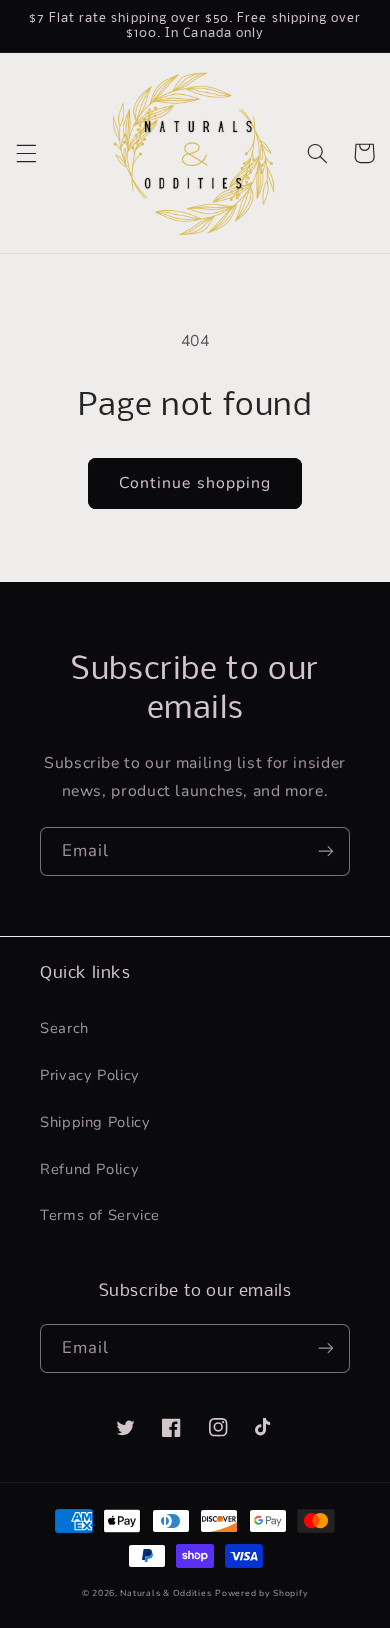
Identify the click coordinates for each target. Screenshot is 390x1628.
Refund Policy (89, 1169)
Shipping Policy (95, 1122)
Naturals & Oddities (165, 1593)
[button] (26, 153)
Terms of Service (100, 1215)
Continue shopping (195, 483)
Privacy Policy (90, 1075)
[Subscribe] (326, 851)
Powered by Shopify (261, 1593)
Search (64, 1028)
